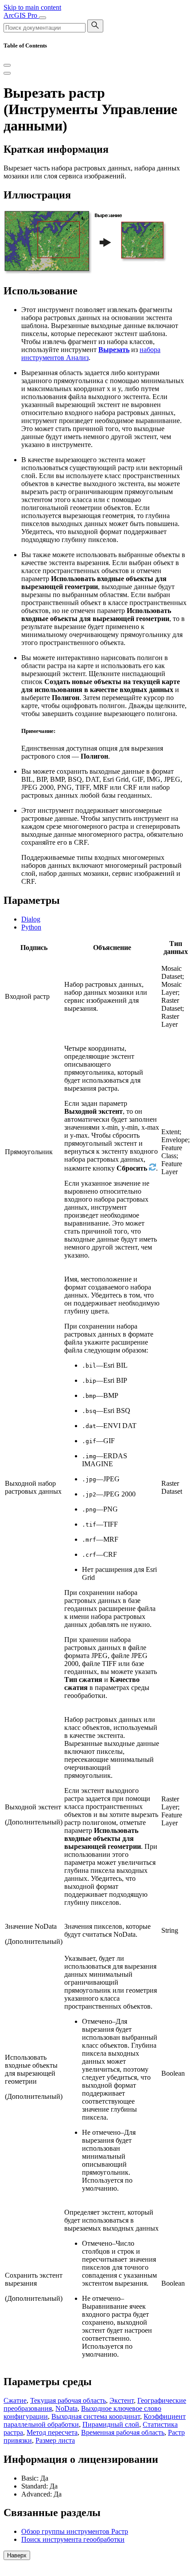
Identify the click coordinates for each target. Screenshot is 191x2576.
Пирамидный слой (111, 2424)
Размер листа (55, 2440)
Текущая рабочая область (68, 2400)
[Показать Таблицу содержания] (7, 73)
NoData (66, 2408)
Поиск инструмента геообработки (73, 2539)
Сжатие (15, 2400)
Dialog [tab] (31, 919)
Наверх (17, 2555)
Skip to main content (32, 7)
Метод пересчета (52, 2432)
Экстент (122, 2400)
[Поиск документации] (95, 26)
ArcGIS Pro (21, 15)
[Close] (7, 65)
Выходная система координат (96, 2416)
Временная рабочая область (123, 2432)
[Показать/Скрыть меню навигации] (43, 18)
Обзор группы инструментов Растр (75, 2531)
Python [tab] (31, 927)
